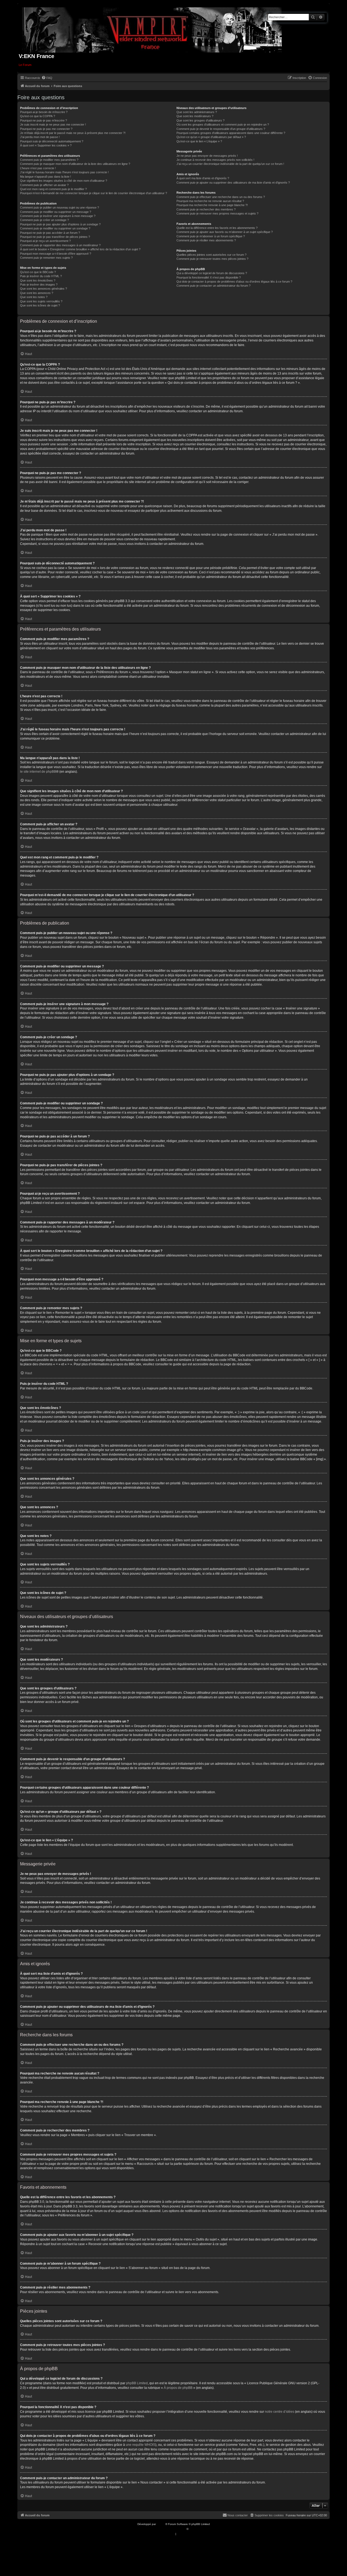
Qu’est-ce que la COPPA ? (38, 116)
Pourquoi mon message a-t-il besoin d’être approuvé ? (56, 254)
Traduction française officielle (168, 2529)
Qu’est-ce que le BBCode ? (38, 272)
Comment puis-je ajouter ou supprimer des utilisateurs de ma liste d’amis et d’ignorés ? (233, 183)
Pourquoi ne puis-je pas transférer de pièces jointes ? (55, 237)
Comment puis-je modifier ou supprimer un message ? (56, 212)
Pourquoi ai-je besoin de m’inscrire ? (44, 112)
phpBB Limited (137, 2383)
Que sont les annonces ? (37, 293)
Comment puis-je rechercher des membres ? (206, 209)
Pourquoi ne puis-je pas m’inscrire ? (44, 120)
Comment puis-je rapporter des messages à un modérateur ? (60, 245)
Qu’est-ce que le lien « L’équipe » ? (199, 141)
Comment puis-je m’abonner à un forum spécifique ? (211, 236)
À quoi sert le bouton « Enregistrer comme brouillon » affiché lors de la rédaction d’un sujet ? (80, 249)
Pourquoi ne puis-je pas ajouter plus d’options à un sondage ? (60, 224)
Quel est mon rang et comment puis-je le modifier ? (53, 189)
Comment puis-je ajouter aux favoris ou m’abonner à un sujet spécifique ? (225, 232)
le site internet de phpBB (38, 772)
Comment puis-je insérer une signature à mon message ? (58, 216)
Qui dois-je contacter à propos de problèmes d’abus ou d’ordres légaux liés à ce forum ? (234, 282)
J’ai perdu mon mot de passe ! (40, 137)
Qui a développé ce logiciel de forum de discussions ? (212, 273)
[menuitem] (47, 78)
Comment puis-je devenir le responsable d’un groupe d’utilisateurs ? (221, 129)
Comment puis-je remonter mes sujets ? (46, 258)
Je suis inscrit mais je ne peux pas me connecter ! (53, 124)
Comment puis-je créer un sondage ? (44, 220)
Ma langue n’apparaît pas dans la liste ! (46, 177)
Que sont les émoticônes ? (38, 280)
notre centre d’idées (279, 2412)
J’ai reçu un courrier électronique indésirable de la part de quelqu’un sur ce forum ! (230, 164)
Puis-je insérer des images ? (39, 285)
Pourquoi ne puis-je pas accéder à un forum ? (50, 233)
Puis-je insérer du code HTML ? (41, 276)
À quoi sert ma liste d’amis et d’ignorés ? (203, 178)
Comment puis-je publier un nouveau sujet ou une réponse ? (60, 207)
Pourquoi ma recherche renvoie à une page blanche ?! (212, 205)
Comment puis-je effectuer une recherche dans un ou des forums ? (221, 197)
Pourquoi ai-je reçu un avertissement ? (45, 241)
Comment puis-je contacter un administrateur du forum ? (213, 286)
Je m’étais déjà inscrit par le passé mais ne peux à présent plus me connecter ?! (73, 133)
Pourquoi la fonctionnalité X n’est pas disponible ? (209, 277)
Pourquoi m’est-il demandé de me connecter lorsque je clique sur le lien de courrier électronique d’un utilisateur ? (94, 193)
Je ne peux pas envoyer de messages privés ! (207, 156)
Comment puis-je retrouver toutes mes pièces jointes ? (212, 259)
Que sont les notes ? (34, 297)
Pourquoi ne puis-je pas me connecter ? (46, 129)
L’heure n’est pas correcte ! (38, 168)
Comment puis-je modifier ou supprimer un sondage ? (55, 228)
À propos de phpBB (178, 2388)
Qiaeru (193, 2529)
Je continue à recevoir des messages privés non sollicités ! (215, 160)
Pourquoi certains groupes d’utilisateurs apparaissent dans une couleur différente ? (231, 133)
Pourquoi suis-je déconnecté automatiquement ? (52, 141)
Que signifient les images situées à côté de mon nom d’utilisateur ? (64, 181)
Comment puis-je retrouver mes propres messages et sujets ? (217, 213)
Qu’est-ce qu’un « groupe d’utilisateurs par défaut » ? (211, 137)
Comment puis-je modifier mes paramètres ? (49, 160)
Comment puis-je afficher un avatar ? (44, 185)
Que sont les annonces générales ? (44, 289)
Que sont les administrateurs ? (197, 112)
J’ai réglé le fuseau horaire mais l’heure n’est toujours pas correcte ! (64, 172)
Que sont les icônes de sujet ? (40, 305)
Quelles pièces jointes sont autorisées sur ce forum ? (211, 255)
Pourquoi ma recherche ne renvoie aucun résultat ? (210, 201)
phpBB (161, 2524)
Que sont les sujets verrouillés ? (41, 301)
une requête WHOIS (141, 2445)
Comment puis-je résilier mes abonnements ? (206, 240)
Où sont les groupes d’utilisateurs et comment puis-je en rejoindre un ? (223, 124)
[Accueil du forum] (152, 29)
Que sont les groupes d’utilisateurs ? (200, 120)
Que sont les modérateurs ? (195, 116)
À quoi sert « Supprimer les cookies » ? (46, 145)
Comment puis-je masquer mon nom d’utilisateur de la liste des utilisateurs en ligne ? (75, 164)
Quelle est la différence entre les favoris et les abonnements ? (217, 228)
